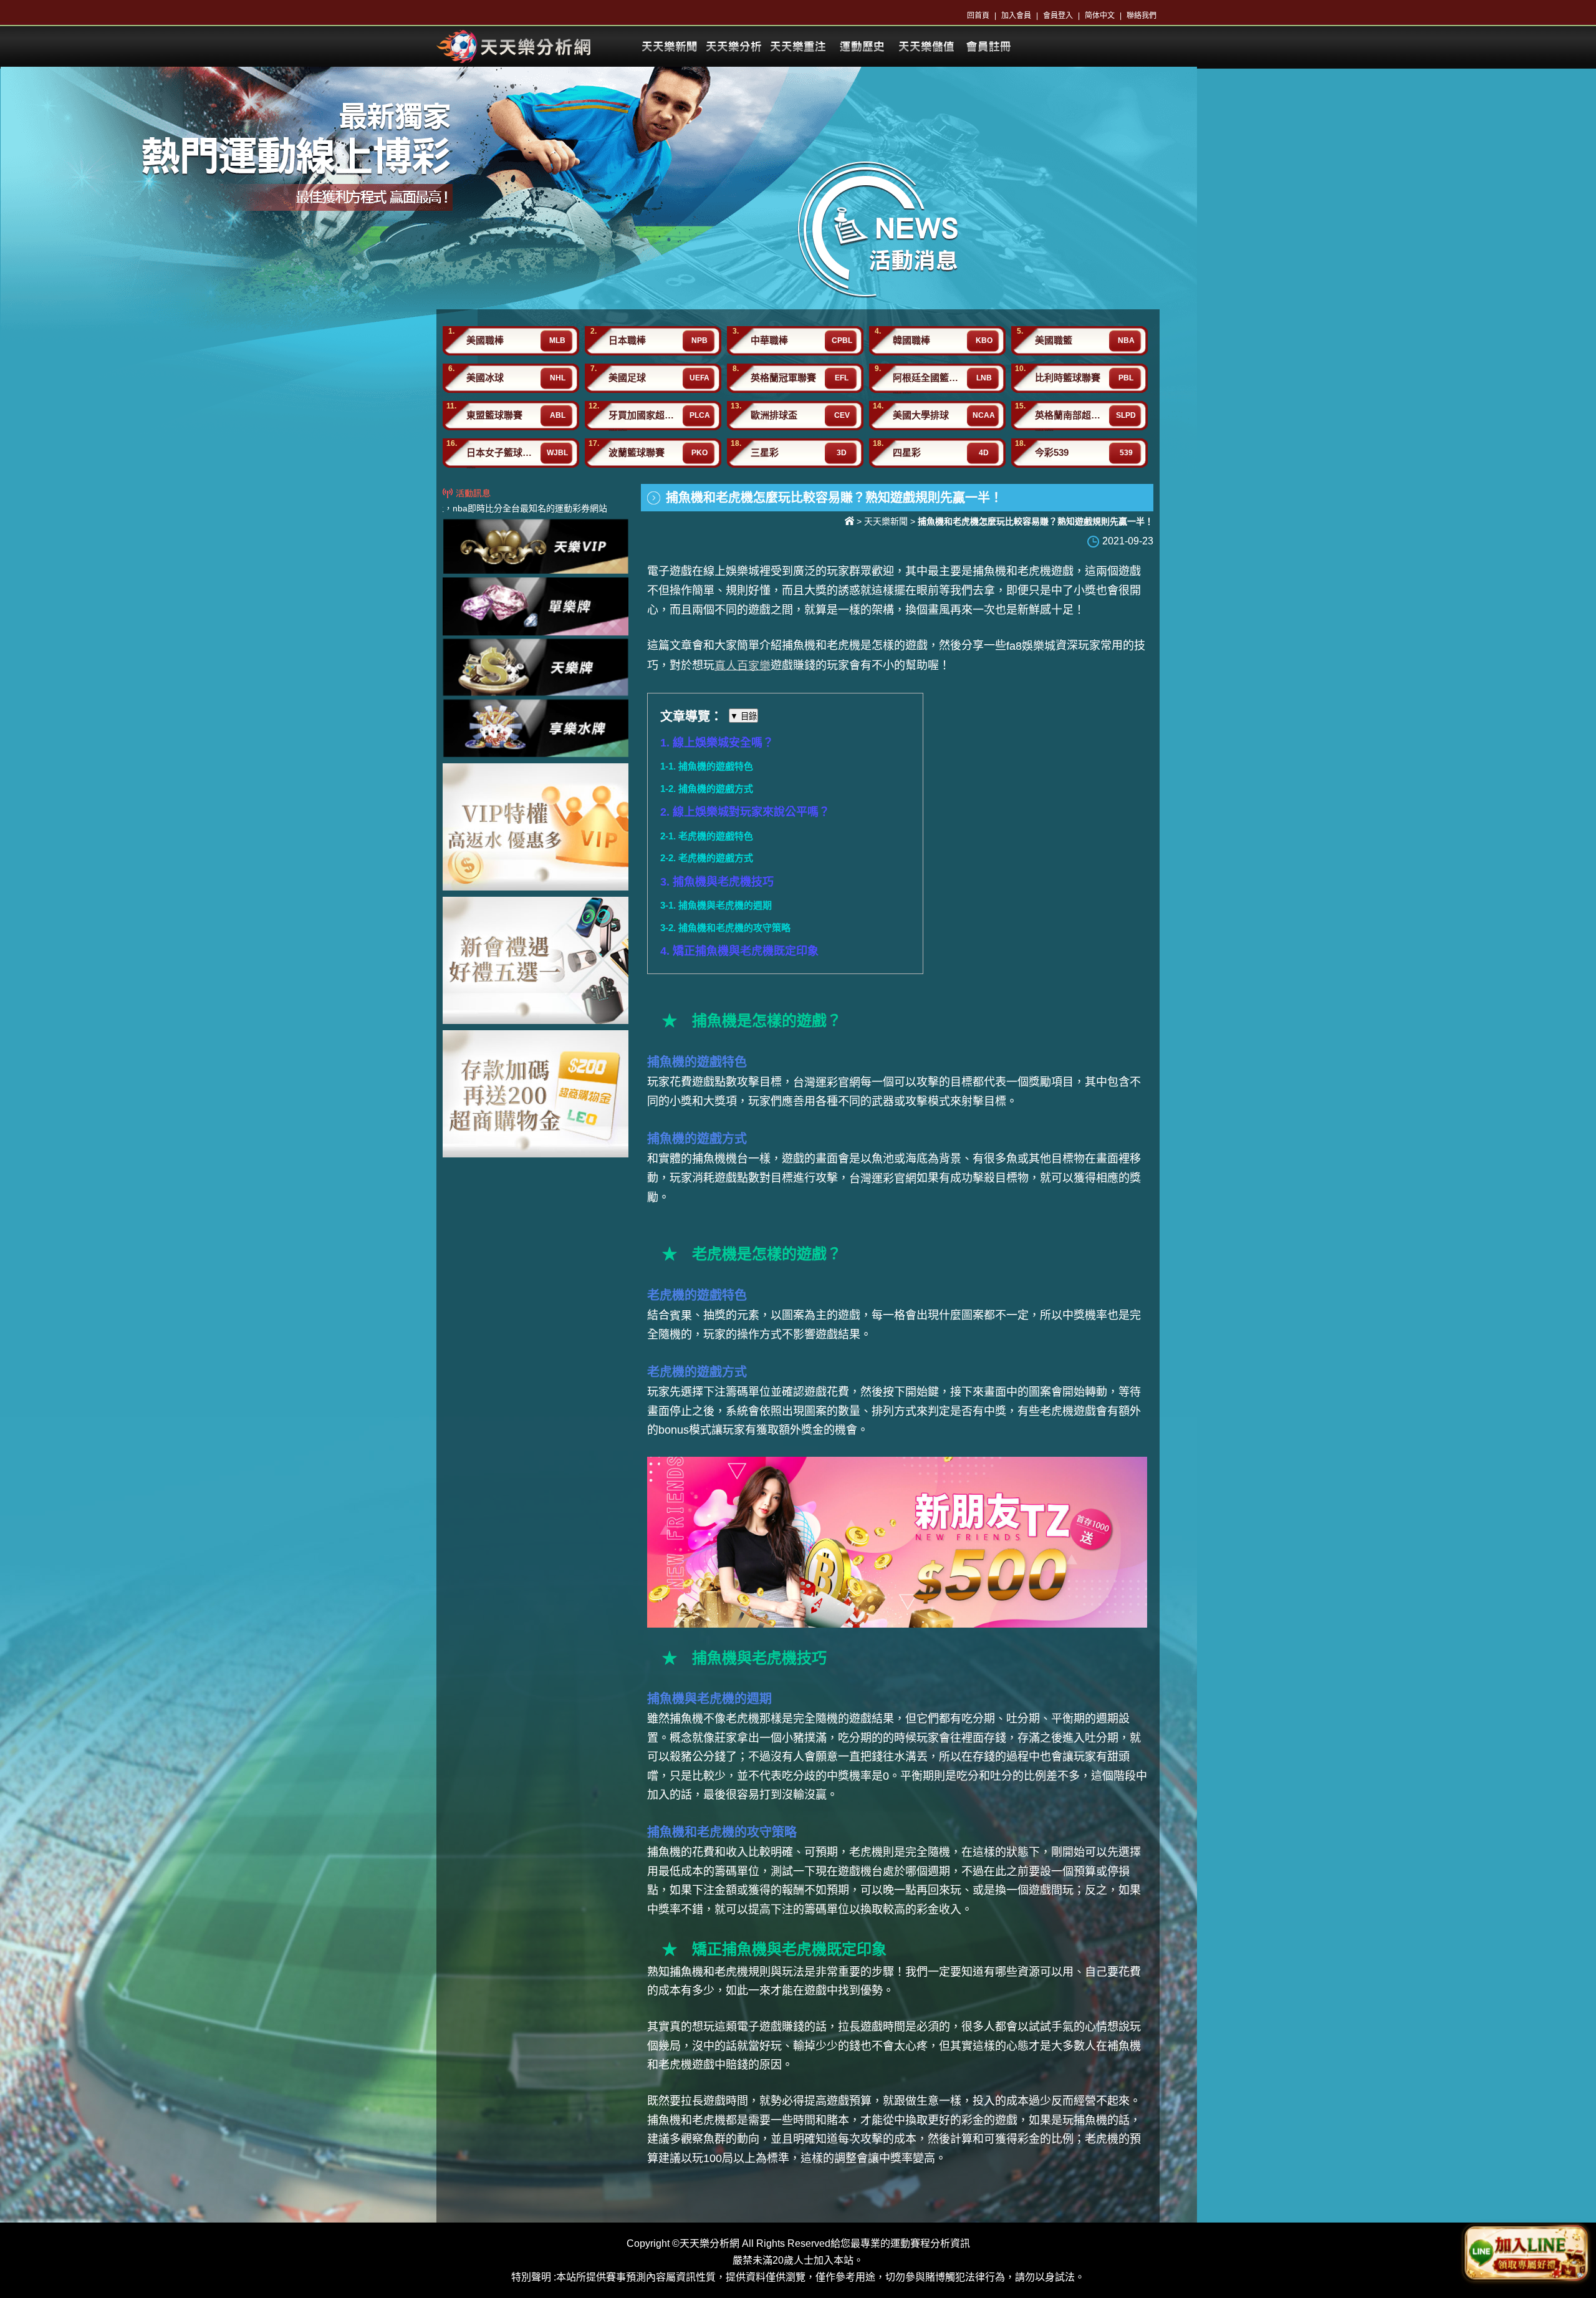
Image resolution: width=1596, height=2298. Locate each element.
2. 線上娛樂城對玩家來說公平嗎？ (745, 812)
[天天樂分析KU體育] (514, 46)
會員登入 (1058, 16)
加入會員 (1016, 16)
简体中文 (1100, 16)
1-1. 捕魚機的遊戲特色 (707, 766)
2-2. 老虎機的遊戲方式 (707, 858)
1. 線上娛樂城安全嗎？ (717, 743)
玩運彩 (926, 47)
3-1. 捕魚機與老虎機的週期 (716, 905)
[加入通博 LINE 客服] (1526, 2255)
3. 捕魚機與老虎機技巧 (717, 882)
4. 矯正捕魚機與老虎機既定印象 (739, 951)
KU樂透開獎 (797, 47)
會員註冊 (990, 47)
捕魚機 (799, 645)
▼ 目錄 (743, 716)
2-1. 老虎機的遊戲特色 (707, 836)
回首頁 (978, 16)
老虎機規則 (743, 1972)
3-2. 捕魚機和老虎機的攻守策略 (725, 928)
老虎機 (1102, 2139)
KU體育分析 (733, 47)
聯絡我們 (1142, 16)
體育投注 (862, 47)
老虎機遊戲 (1046, 571)
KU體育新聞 (669, 47)
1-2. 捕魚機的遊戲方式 (707, 789)
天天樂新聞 (886, 521)
